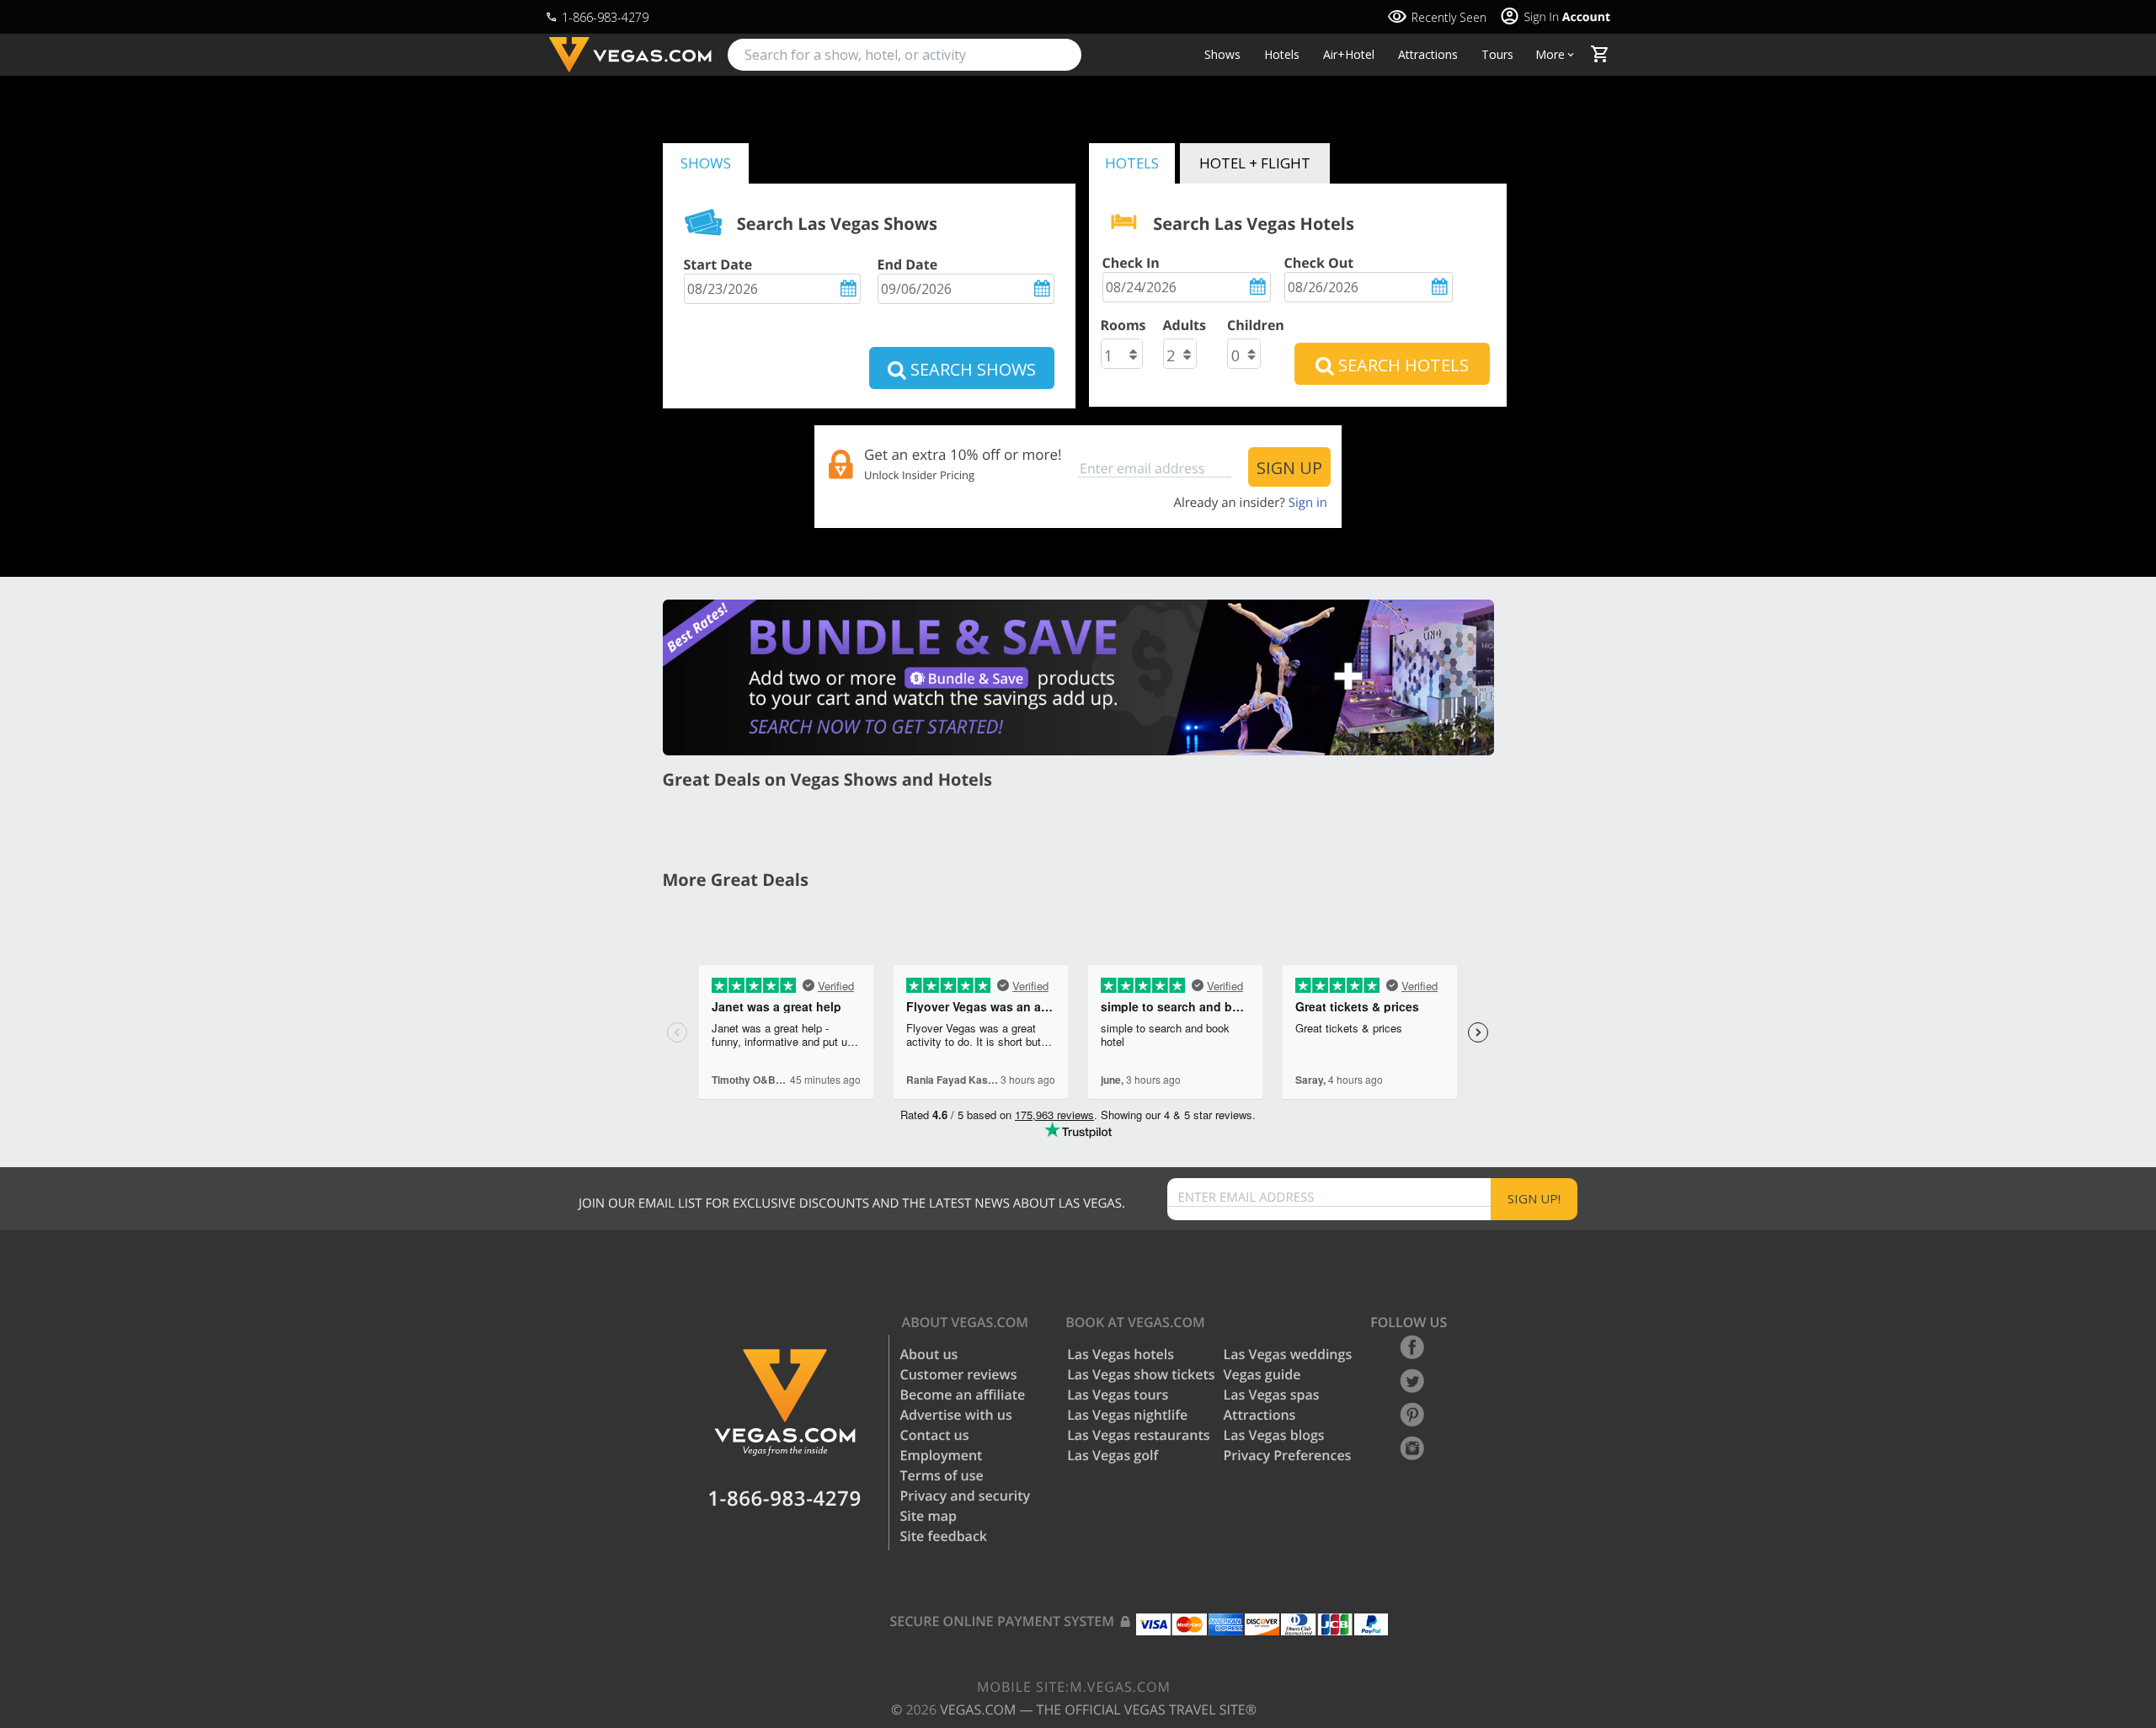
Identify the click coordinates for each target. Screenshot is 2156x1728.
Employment (942, 1455)
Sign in (1308, 503)
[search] (905, 55)
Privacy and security (966, 1496)
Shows (1222, 55)
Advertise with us (956, 1415)
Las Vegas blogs (1274, 1435)
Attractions (1428, 55)
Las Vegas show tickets (1141, 1374)
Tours (1497, 55)
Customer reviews (959, 1374)
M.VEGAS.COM (1074, 1687)
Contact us (935, 1435)
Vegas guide (1262, 1374)
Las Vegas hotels (1121, 1354)
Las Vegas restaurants (1138, 1435)
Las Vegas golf (1113, 1455)
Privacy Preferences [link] (1288, 1455)
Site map (929, 1516)
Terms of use (942, 1475)
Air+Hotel (1349, 55)
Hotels (1282, 55)
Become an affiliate (963, 1395)
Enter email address (1246, 1198)
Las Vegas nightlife (1127, 1415)
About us (929, 1354)
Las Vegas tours (1118, 1395)
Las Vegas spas (1272, 1395)
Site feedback (944, 1536)
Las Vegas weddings (1288, 1354)
